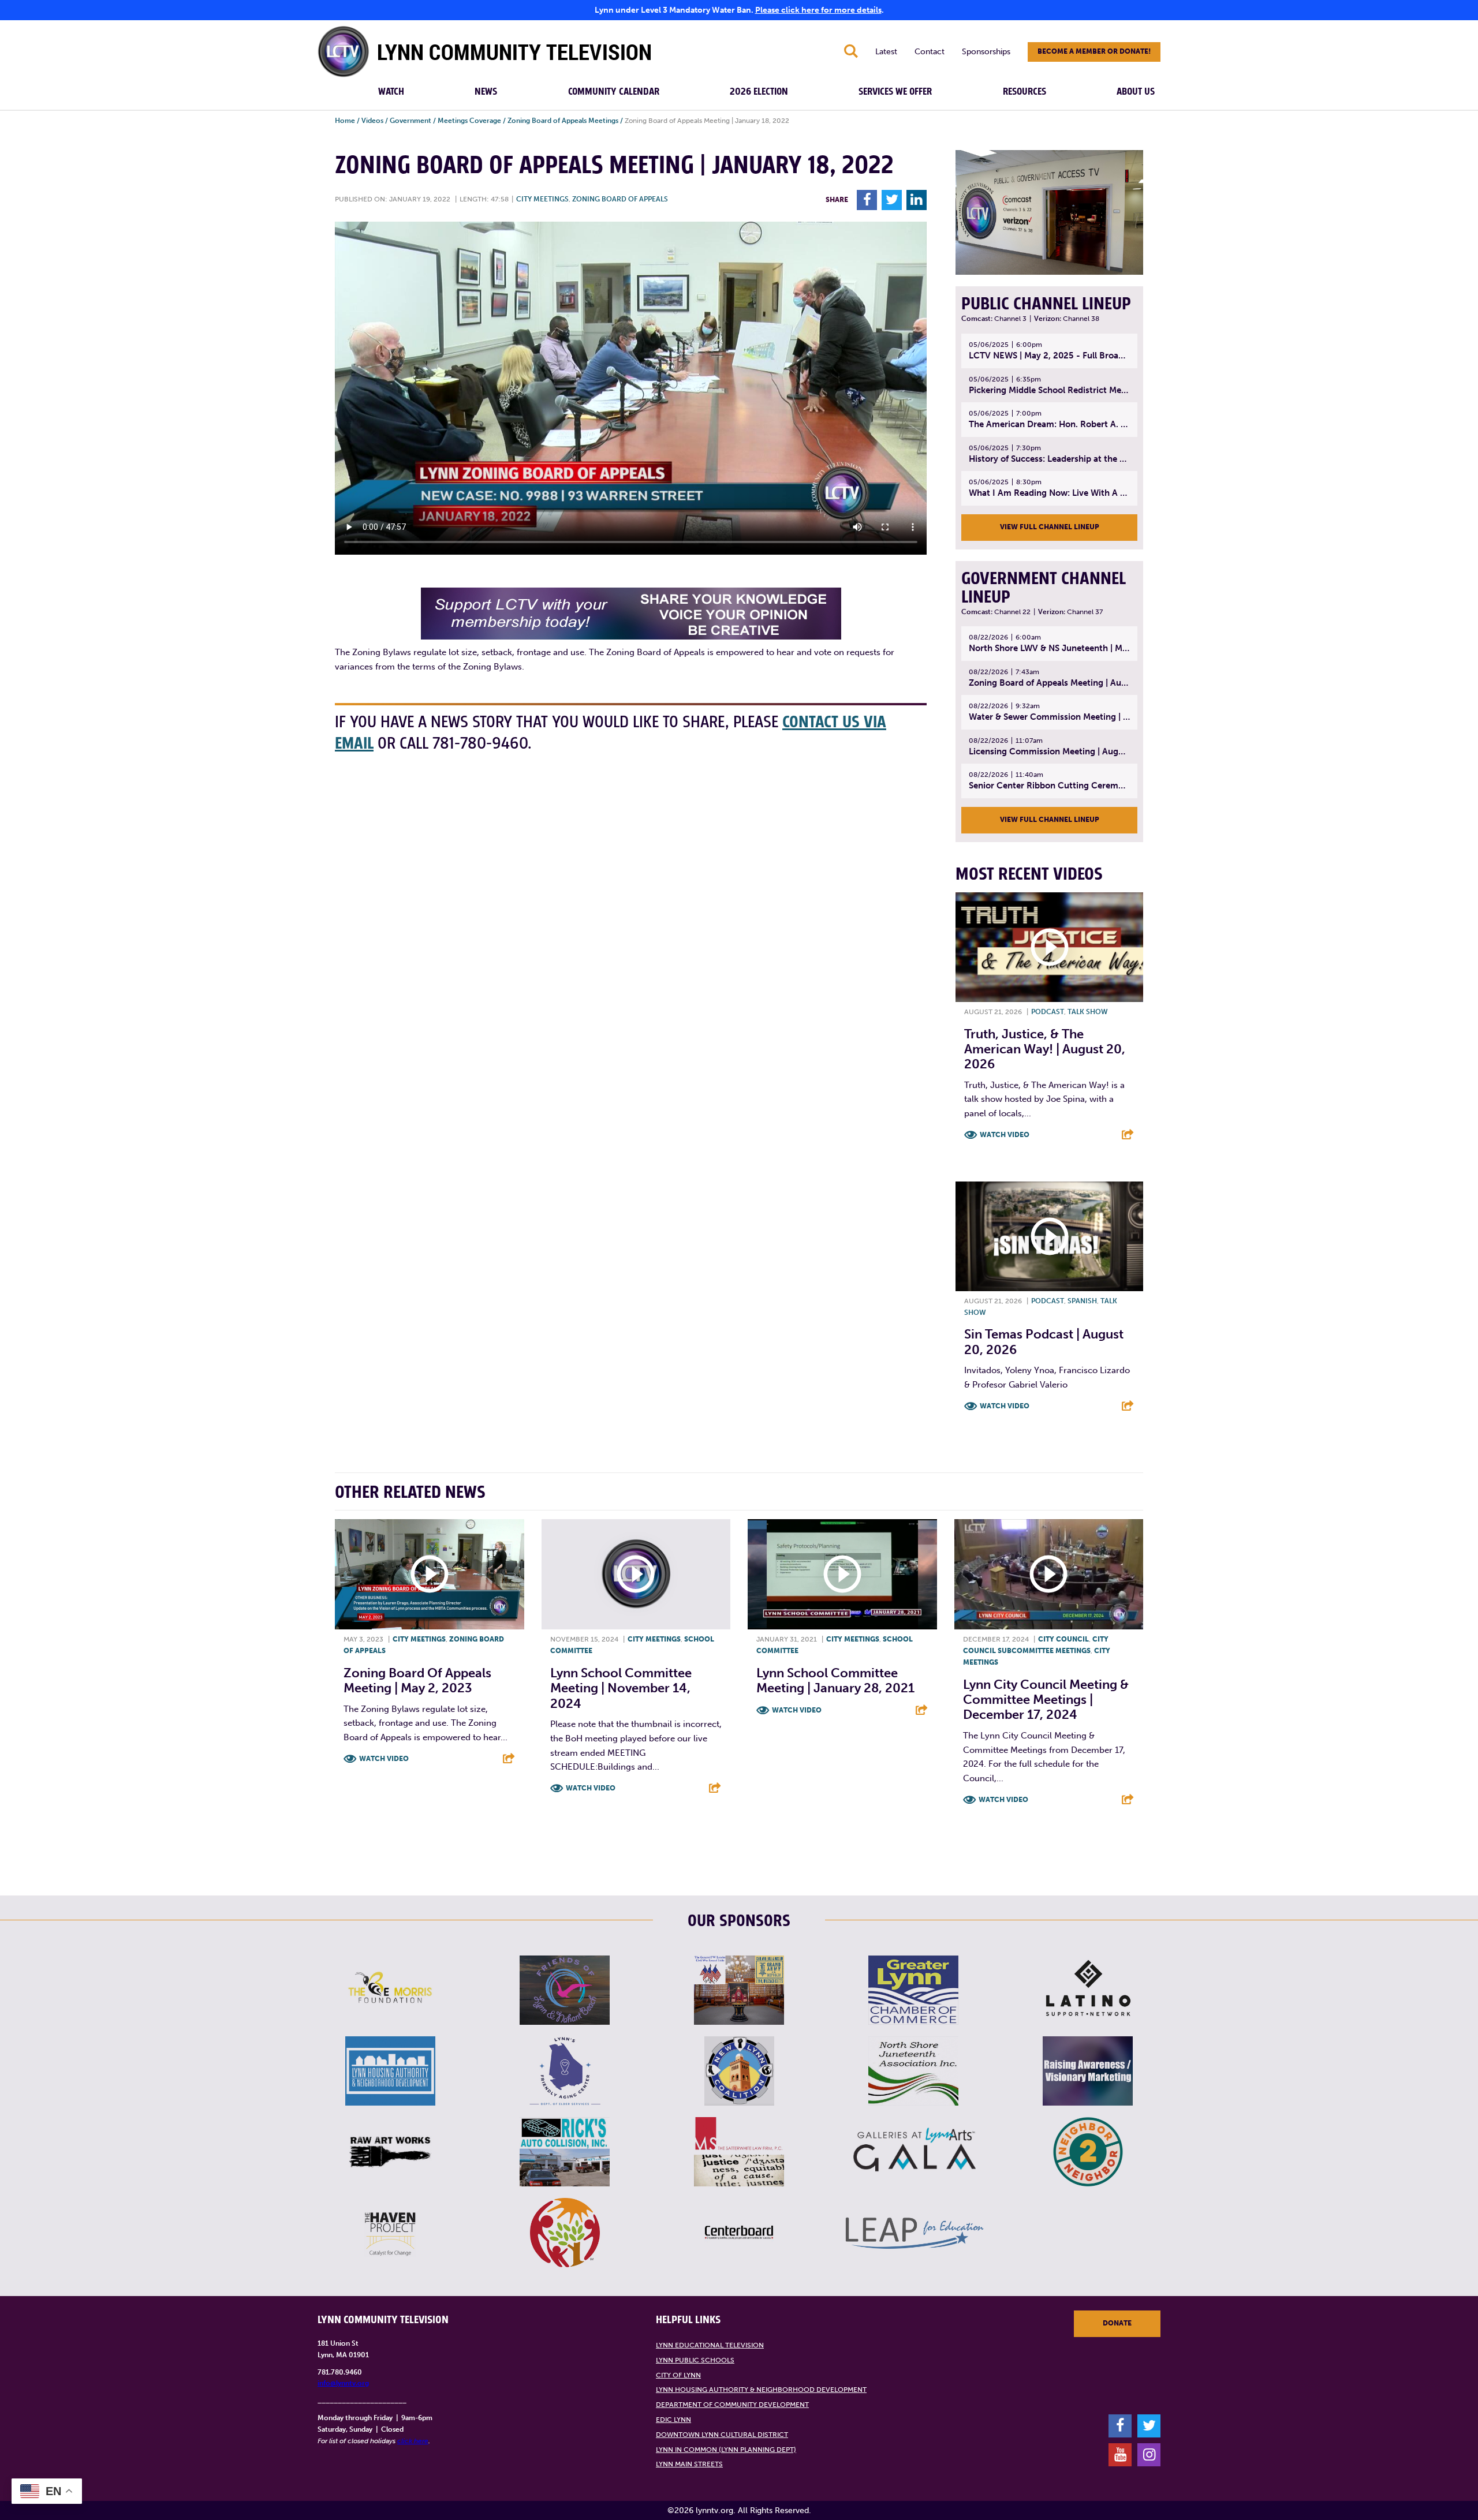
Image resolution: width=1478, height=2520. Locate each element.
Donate (1117, 2323)
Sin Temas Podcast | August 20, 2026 (1044, 1342)
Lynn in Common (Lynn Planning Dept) (726, 2450)
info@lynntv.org (343, 2383)
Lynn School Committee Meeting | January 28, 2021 (835, 1680)
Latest (886, 52)
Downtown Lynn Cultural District (722, 2435)
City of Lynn (678, 2375)
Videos (372, 121)
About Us (1136, 92)
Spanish (1082, 1301)
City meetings (542, 199)
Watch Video (1005, 1135)
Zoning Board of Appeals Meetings (563, 121)
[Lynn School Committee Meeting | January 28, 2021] (842, 1575)
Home (345, 121)
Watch (391, 92)
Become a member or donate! (1094, 51)
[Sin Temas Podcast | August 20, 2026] (1049, 1236)
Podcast (1048, 1012)
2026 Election (759, 92)
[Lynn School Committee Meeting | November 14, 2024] (636, 1575)
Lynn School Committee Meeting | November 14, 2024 (621, 1688)
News (486, 92)
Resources (1024, 92)
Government (410, 121)
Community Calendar (614, 92)
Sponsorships (986, 52)
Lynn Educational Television (710, 2345)
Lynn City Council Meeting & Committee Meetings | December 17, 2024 (1046, 1700)
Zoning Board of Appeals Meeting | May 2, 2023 (417, 1680)
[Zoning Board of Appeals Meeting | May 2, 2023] (430, 1575)
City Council (1063, 1639)
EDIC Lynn (673, 2420)
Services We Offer (895, 92)
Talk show (1088, 1012)
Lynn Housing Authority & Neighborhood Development (761, 2390)
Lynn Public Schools (695, 2360)
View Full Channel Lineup (1050, 527)
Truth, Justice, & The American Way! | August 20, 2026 (1045, 1049)
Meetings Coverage (469, 121)
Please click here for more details (818, 10)
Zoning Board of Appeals (620, 199)
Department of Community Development (732, 2405)
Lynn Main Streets (689, 2464)
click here (413, 2441)
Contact (930, 52)
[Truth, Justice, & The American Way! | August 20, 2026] (1049, 947)
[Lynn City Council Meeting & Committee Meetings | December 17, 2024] (1049, 1575)
